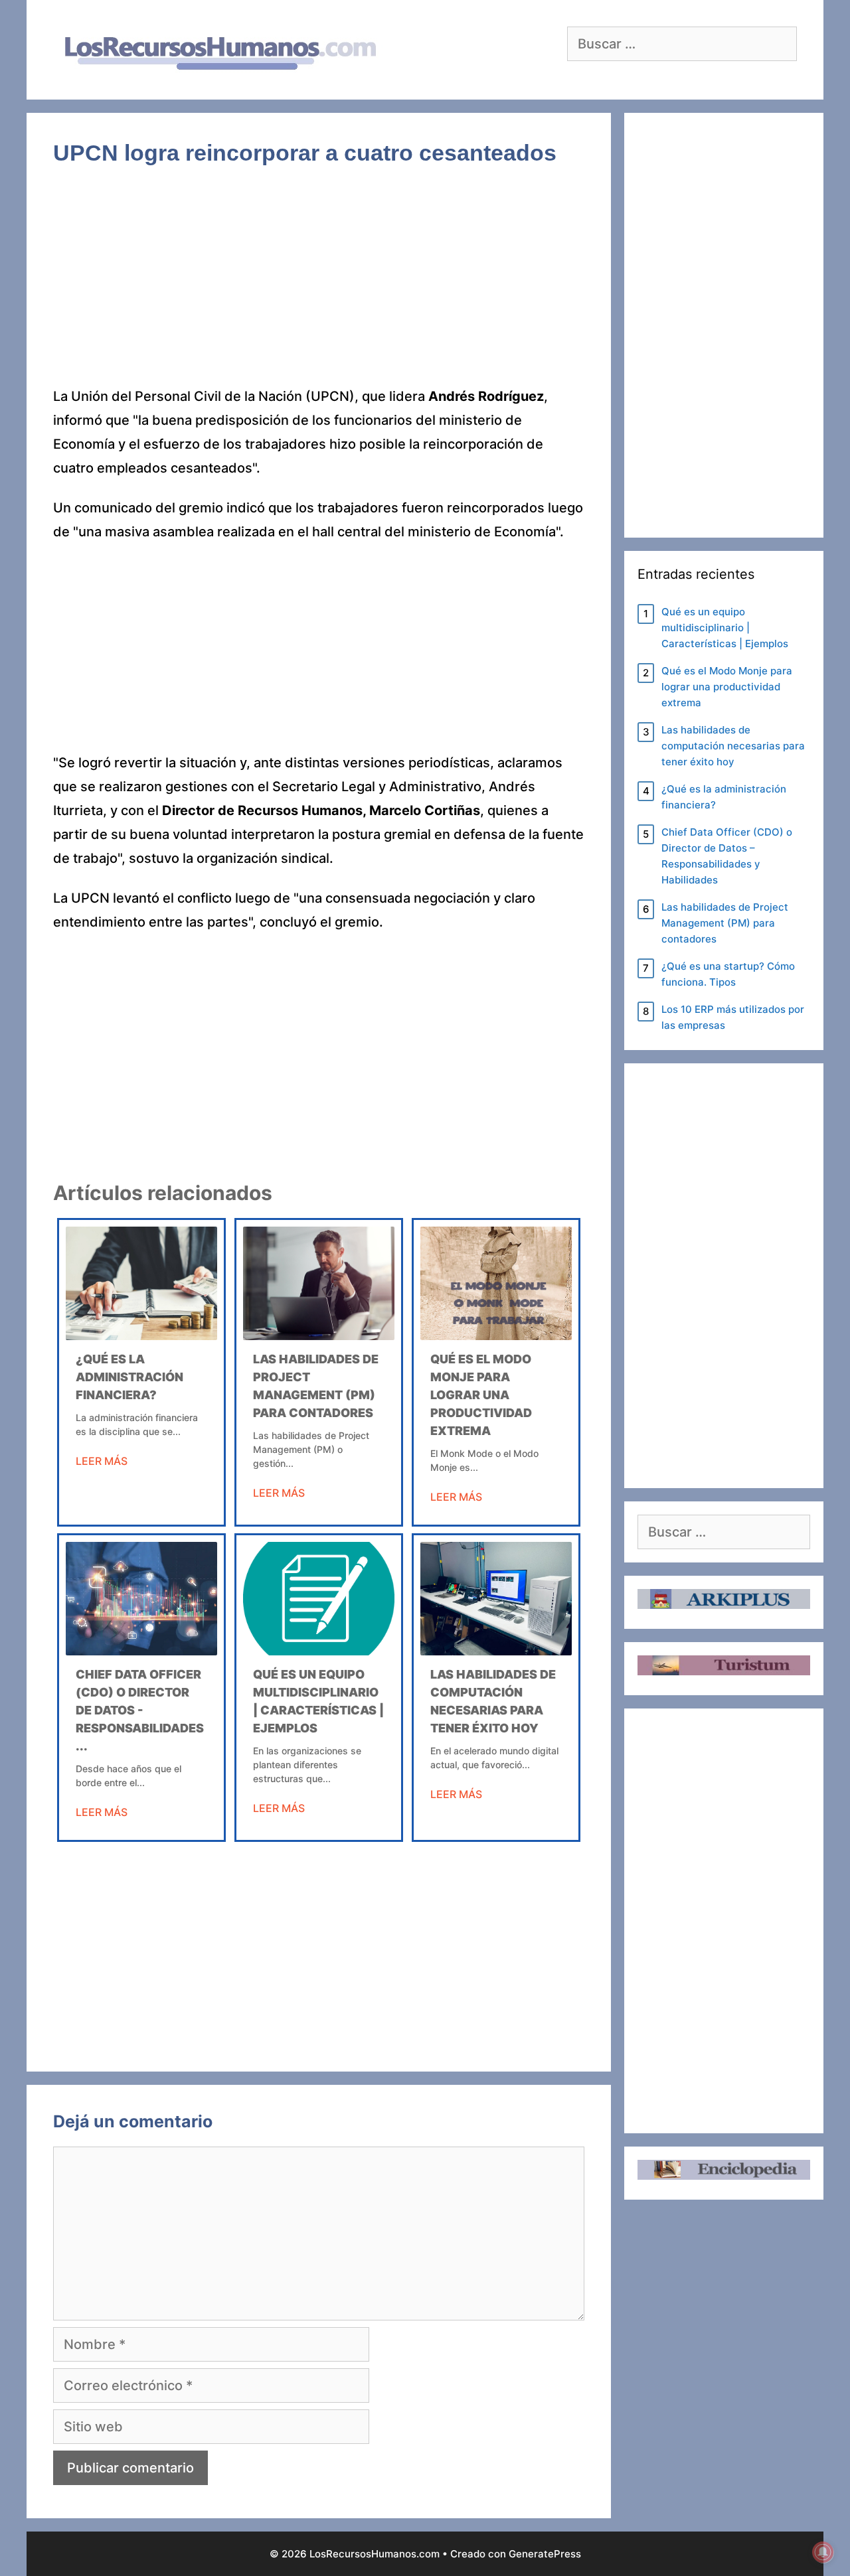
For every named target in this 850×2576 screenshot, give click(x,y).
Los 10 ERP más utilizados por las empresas (733, 1017)
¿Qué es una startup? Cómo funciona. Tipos (728, 974)
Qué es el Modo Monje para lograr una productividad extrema (481, 1395)
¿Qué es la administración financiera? (129, 1377)
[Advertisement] (319, 286)
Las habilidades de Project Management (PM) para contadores (725, 923)
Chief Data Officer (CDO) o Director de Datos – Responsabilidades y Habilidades (727, 856)
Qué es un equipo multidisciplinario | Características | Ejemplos (725, 628)
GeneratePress (545, 2554)
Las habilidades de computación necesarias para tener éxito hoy (733, 746)
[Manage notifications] (823, 2552)
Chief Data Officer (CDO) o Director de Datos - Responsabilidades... (140, 1710)
